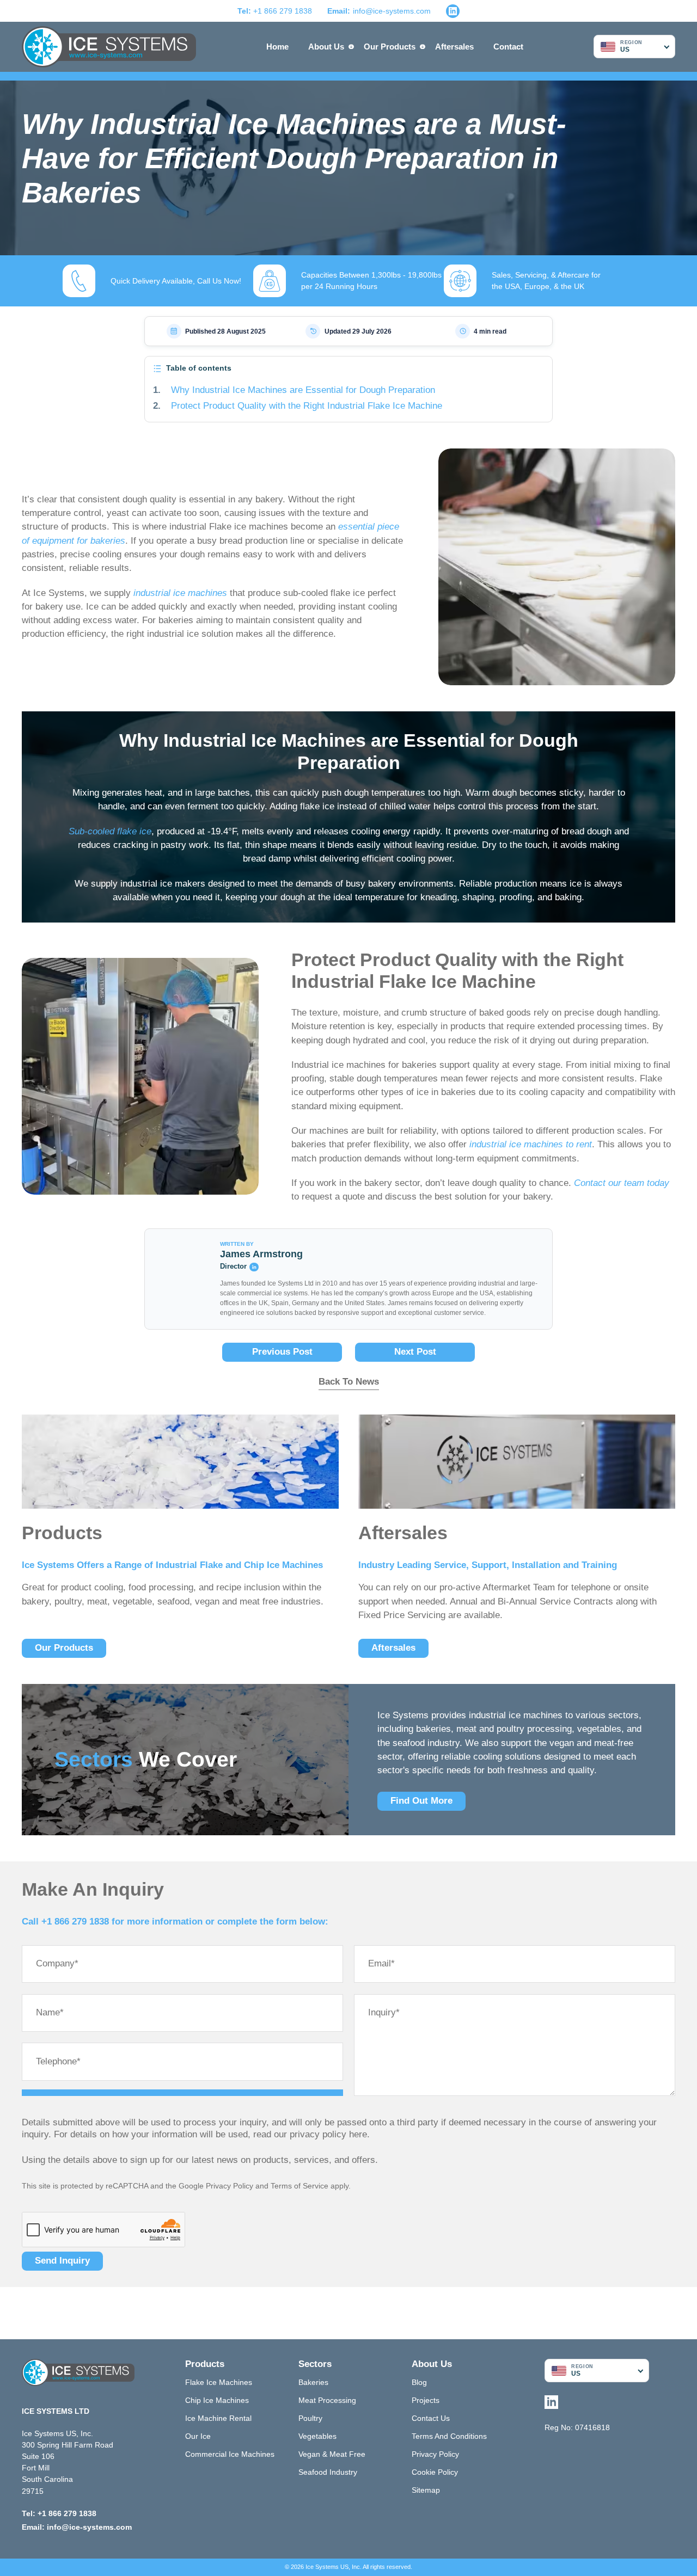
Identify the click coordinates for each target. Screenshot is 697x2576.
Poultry (310, 2418)
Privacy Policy (230, 2186)
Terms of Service (299, 2186)
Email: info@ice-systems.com (77, 2527)
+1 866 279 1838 (275, 11)
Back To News (349, 1382)
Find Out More (421, 1801)
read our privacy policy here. (311, 2134)
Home (277, 47)
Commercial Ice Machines (230, 2454)
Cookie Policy (435, 2472)
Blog (419, 2382)
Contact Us (431, 2418)
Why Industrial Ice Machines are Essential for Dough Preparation (303, 390)
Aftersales (454, 47)
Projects (426, 2400)
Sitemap (426, 2490)
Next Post (415, 1352)
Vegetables (317, 2436)
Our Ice (198, 2436)
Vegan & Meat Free (332, 2454)
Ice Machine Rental (218, 2418)
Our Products (390, 47)
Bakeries (313, 2382)
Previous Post (282, 1352)
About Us (326, 47)
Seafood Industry (328, 2472)
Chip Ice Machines (217, 2400)
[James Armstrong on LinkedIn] (254, 1267)
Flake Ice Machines (219, 2382)
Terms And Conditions (449, 2436)
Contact (508, 47)
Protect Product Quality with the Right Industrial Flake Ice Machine (307, 406)
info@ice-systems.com (392, 11)
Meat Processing (327, 2400)
